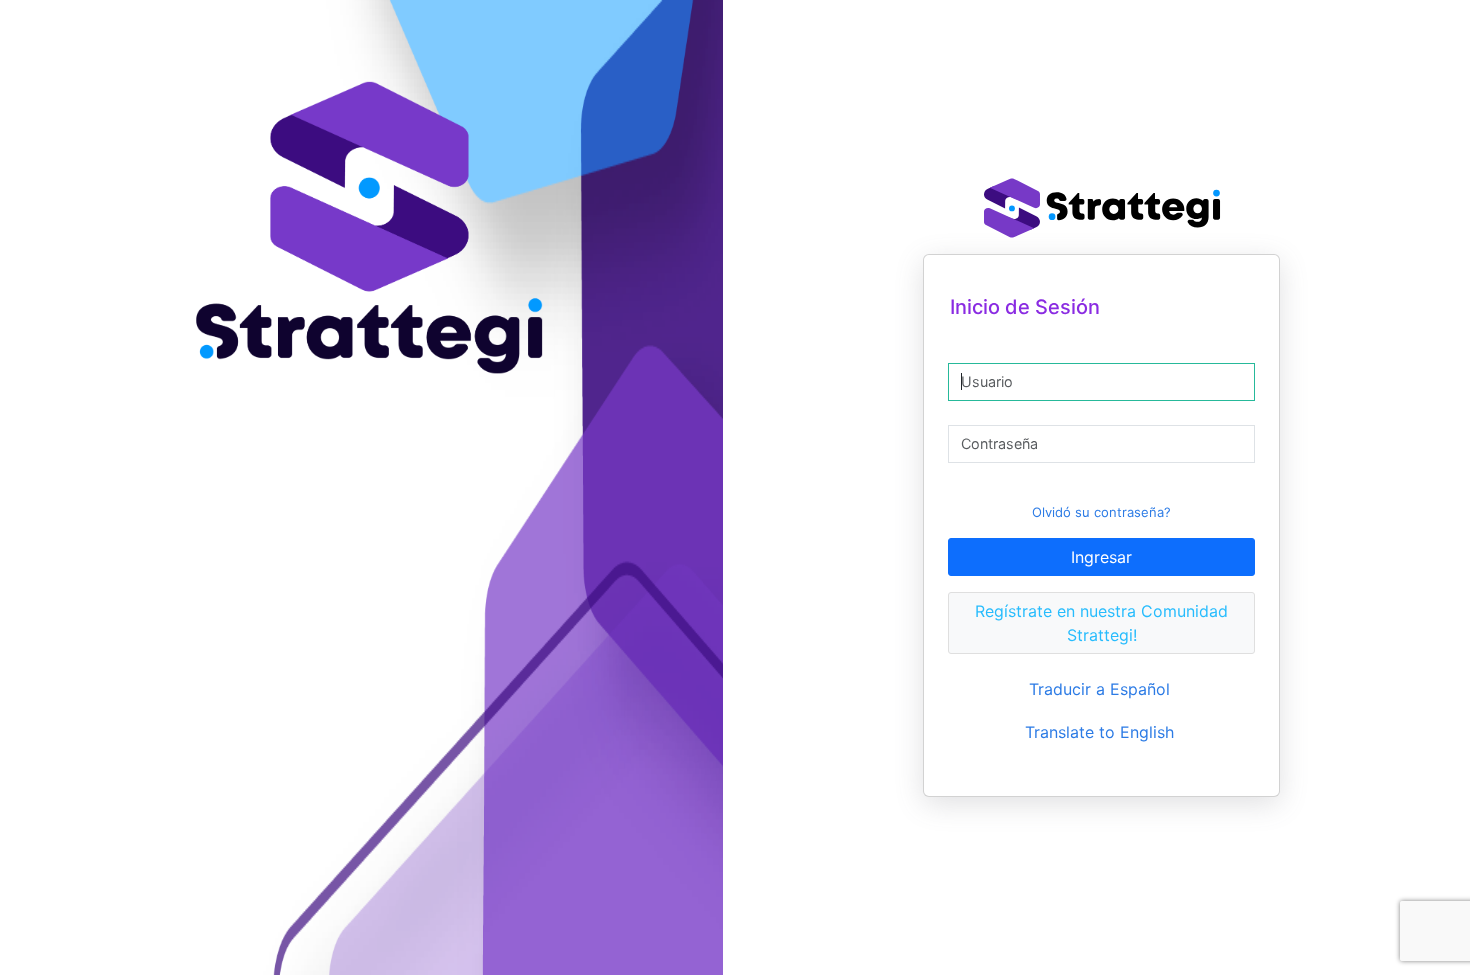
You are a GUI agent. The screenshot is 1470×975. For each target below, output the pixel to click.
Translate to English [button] (1099, 732)
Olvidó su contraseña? (1101, 512)
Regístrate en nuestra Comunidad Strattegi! (1101, 623)
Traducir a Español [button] (1099, 689)
